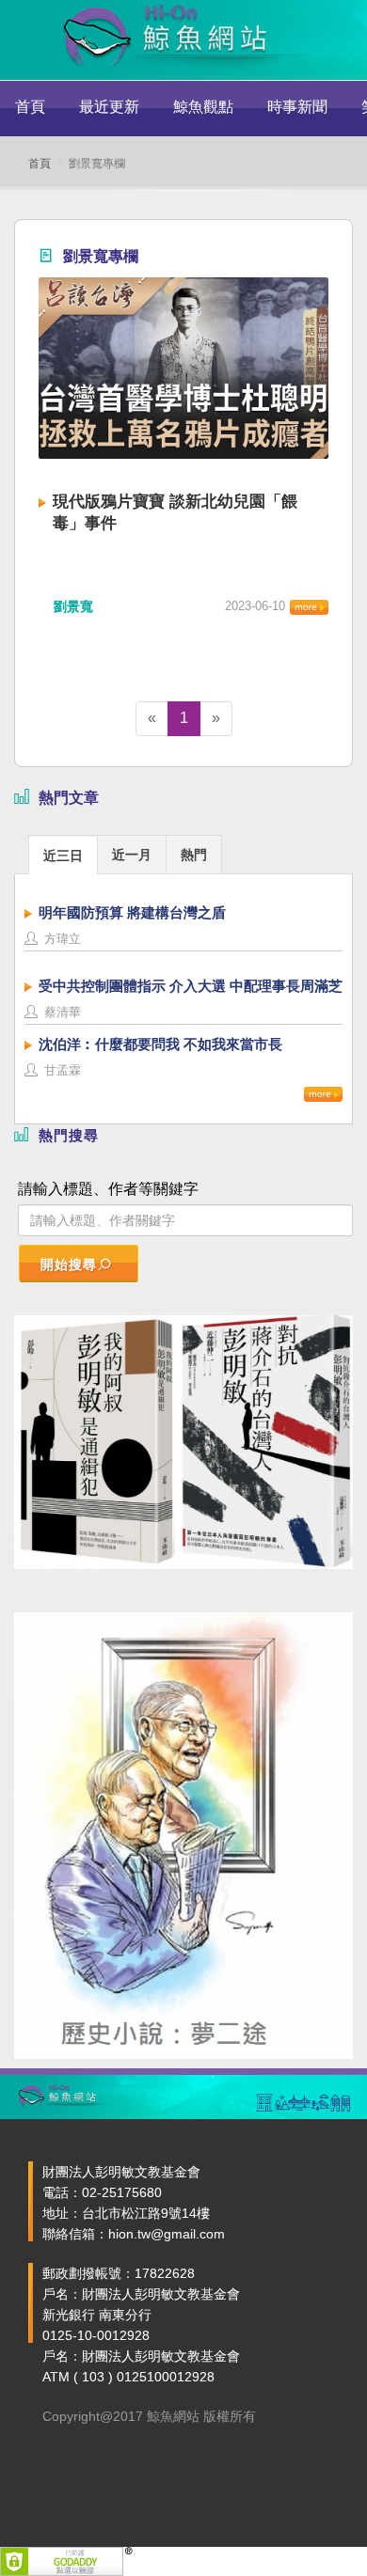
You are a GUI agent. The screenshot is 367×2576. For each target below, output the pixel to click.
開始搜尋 (69, 1264)
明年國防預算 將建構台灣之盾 (132, 912)
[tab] (63, 854)
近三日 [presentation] (63, 856)
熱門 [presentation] (194, 855)
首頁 (30, 107)
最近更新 (109, 107)
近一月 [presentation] (132, 855)
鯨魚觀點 (203, 107)
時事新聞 (297, 107)
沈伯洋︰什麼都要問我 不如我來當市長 (160, 1044)
